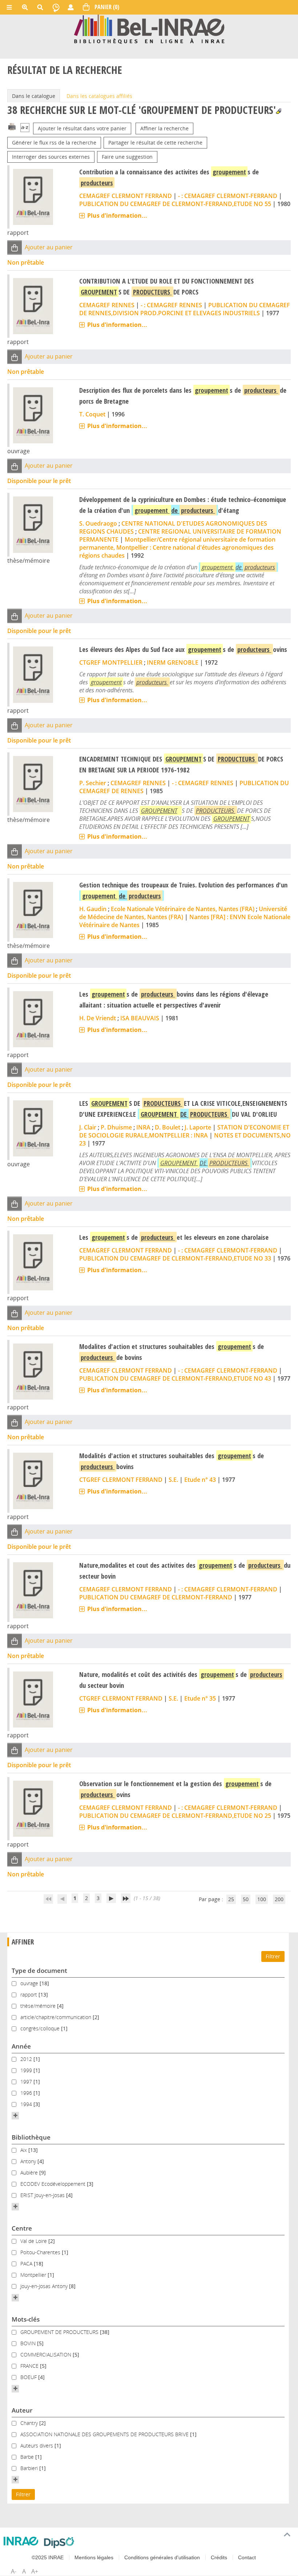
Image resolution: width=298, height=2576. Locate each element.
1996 (27, 2093)
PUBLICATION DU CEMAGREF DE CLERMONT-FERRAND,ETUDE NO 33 (175, 1258)
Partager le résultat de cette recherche (155, 143)
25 (231, 1899)
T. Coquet (92, 414)
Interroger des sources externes (51, 157)
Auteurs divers (37, 2446)
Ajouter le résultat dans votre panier (82, 128)
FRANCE (30, 2366)
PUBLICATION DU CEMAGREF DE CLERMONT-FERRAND (156, 1597)
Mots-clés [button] (26, 2319)
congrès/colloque (41, 2028)
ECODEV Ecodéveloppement (54, 2184)
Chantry (30, 2423)
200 (279, 1899)
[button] (15, 248)
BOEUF (29, 2377)
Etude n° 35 (200, 1698)
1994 (27, 2104)
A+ (35, 2571)
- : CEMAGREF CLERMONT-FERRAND (228, 196)
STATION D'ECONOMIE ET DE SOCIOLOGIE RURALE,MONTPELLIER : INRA (184, 1131)
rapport (29, 1995)
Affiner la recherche (164, 128)
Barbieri (30, 2468)
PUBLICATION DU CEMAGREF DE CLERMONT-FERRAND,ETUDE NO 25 (175, 1816)
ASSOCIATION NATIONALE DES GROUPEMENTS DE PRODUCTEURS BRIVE (105, 2434)
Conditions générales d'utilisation (162, 2557)
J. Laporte (198, 1127)
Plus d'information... (117, 215)
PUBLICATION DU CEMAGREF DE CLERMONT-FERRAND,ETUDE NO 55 (175, 204)
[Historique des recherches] (56, 7)
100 (262, 1899)
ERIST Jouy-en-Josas (43, 2195)
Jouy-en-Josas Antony (45, 2286)
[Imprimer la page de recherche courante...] (12, 126)
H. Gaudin (93, 909)
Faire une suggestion (127, 157)
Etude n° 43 (200, 1480)
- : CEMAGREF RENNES (171, 305)
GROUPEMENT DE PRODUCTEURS (60, 2332)
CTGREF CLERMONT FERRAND (121, 1480)
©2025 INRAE (48, 2557)
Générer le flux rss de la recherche (54, 143)
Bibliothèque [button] (31, 2137)
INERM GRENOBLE (173, 662)
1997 (27, 2082)
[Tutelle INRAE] (21, 2541)
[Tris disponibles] (25, 128)
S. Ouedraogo (98, 523)
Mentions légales (94, 2557)
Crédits (219, 2557)
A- (14, 2571)
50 (246, 1899)
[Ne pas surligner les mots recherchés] (279, 111)
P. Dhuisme (116, 1127)
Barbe (28, 2457)
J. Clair (88, 1127)
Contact (247, 2557)
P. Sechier (93, 783)
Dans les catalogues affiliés (99, 96)
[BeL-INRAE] (149, 29)
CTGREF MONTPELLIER (111, 662)
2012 (27, 2059)
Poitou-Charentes (41, 2252)
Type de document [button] (39, 1970)
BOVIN (29, 2343)
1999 (27, 2070)
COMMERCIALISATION (47, 2355)
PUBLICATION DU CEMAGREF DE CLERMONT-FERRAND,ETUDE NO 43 (175, 1378)
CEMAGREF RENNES (107, 305)
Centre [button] (22, 2228)
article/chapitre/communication (57, 2017)
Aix (24, 2150)
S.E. (173, 1480)
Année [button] (21, 2046)
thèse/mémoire (39, 2006)
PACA (27, 2264)
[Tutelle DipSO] (59, 2543)
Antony (29, 2161)
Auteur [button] (22, 2410)
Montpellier (34, 2275)
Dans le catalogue (34, 96)
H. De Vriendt (98, 1018)
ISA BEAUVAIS (140, 1018)
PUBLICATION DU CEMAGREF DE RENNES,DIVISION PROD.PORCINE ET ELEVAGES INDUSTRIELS (185, 309)
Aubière (30, 2173)
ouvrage (30, 1983)
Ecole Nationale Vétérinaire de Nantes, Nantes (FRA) (183, 909)
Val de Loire (34, 2241)
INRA (143, 1127)
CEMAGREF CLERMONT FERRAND (126, 196)
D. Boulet (168, 1127)
